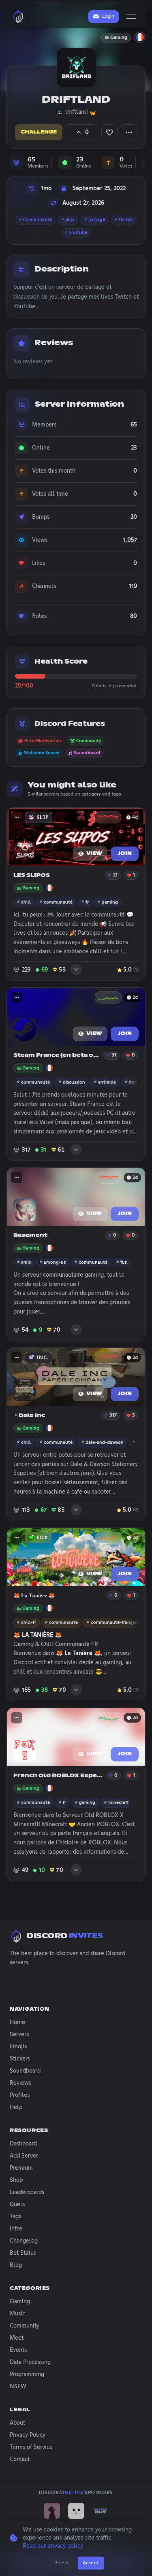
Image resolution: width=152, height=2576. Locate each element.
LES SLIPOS (32, 875)
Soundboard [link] (25, 2071)
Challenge (39, 132)
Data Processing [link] (30, 2362)
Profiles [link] (20, 2095)
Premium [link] (21, 2168)
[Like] (109, 132)
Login (108, 17)
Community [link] (25, 2326)
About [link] (17, 2423)
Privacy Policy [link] (28, 2435)
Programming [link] (27, 2374)
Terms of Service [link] (31, 2447)
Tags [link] (15, 2217)
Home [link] (17, 2022)
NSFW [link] (18, 2387)
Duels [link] (17, 2205)
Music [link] (17, 2314)
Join (125, 854)
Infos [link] (16, 2229)
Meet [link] (17, 2338)
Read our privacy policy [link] (53, 2546)
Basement (30, 1236)
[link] (52, 2511)
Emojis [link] (18, 2047)
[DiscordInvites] (18, 17)
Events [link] (18, 2350)
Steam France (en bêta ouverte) (57, 1056)
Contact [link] (20, 2459)
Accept (91, 2563)
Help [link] (16, 2107)
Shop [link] (16, 2180)
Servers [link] (19, 2035)
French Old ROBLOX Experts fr (59, 1776)
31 (114, 1055)
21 (115, 875)
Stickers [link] (20, 2059)
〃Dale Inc (29, 1416)
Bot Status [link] (23, 2253)
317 (113, 1415)
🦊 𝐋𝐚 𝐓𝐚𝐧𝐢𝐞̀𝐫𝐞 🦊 (34, 1596)
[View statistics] (108, 817)
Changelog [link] (24, 2241)
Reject (62, 2563)
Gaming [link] (20, 2302)
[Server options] (129, 132)
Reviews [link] (20, 2083)
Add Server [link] (24, 2156)
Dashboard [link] (23, 2144)
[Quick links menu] (17, 817)
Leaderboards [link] (27, 2192)
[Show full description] (76, 968)
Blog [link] (16, 2265)
